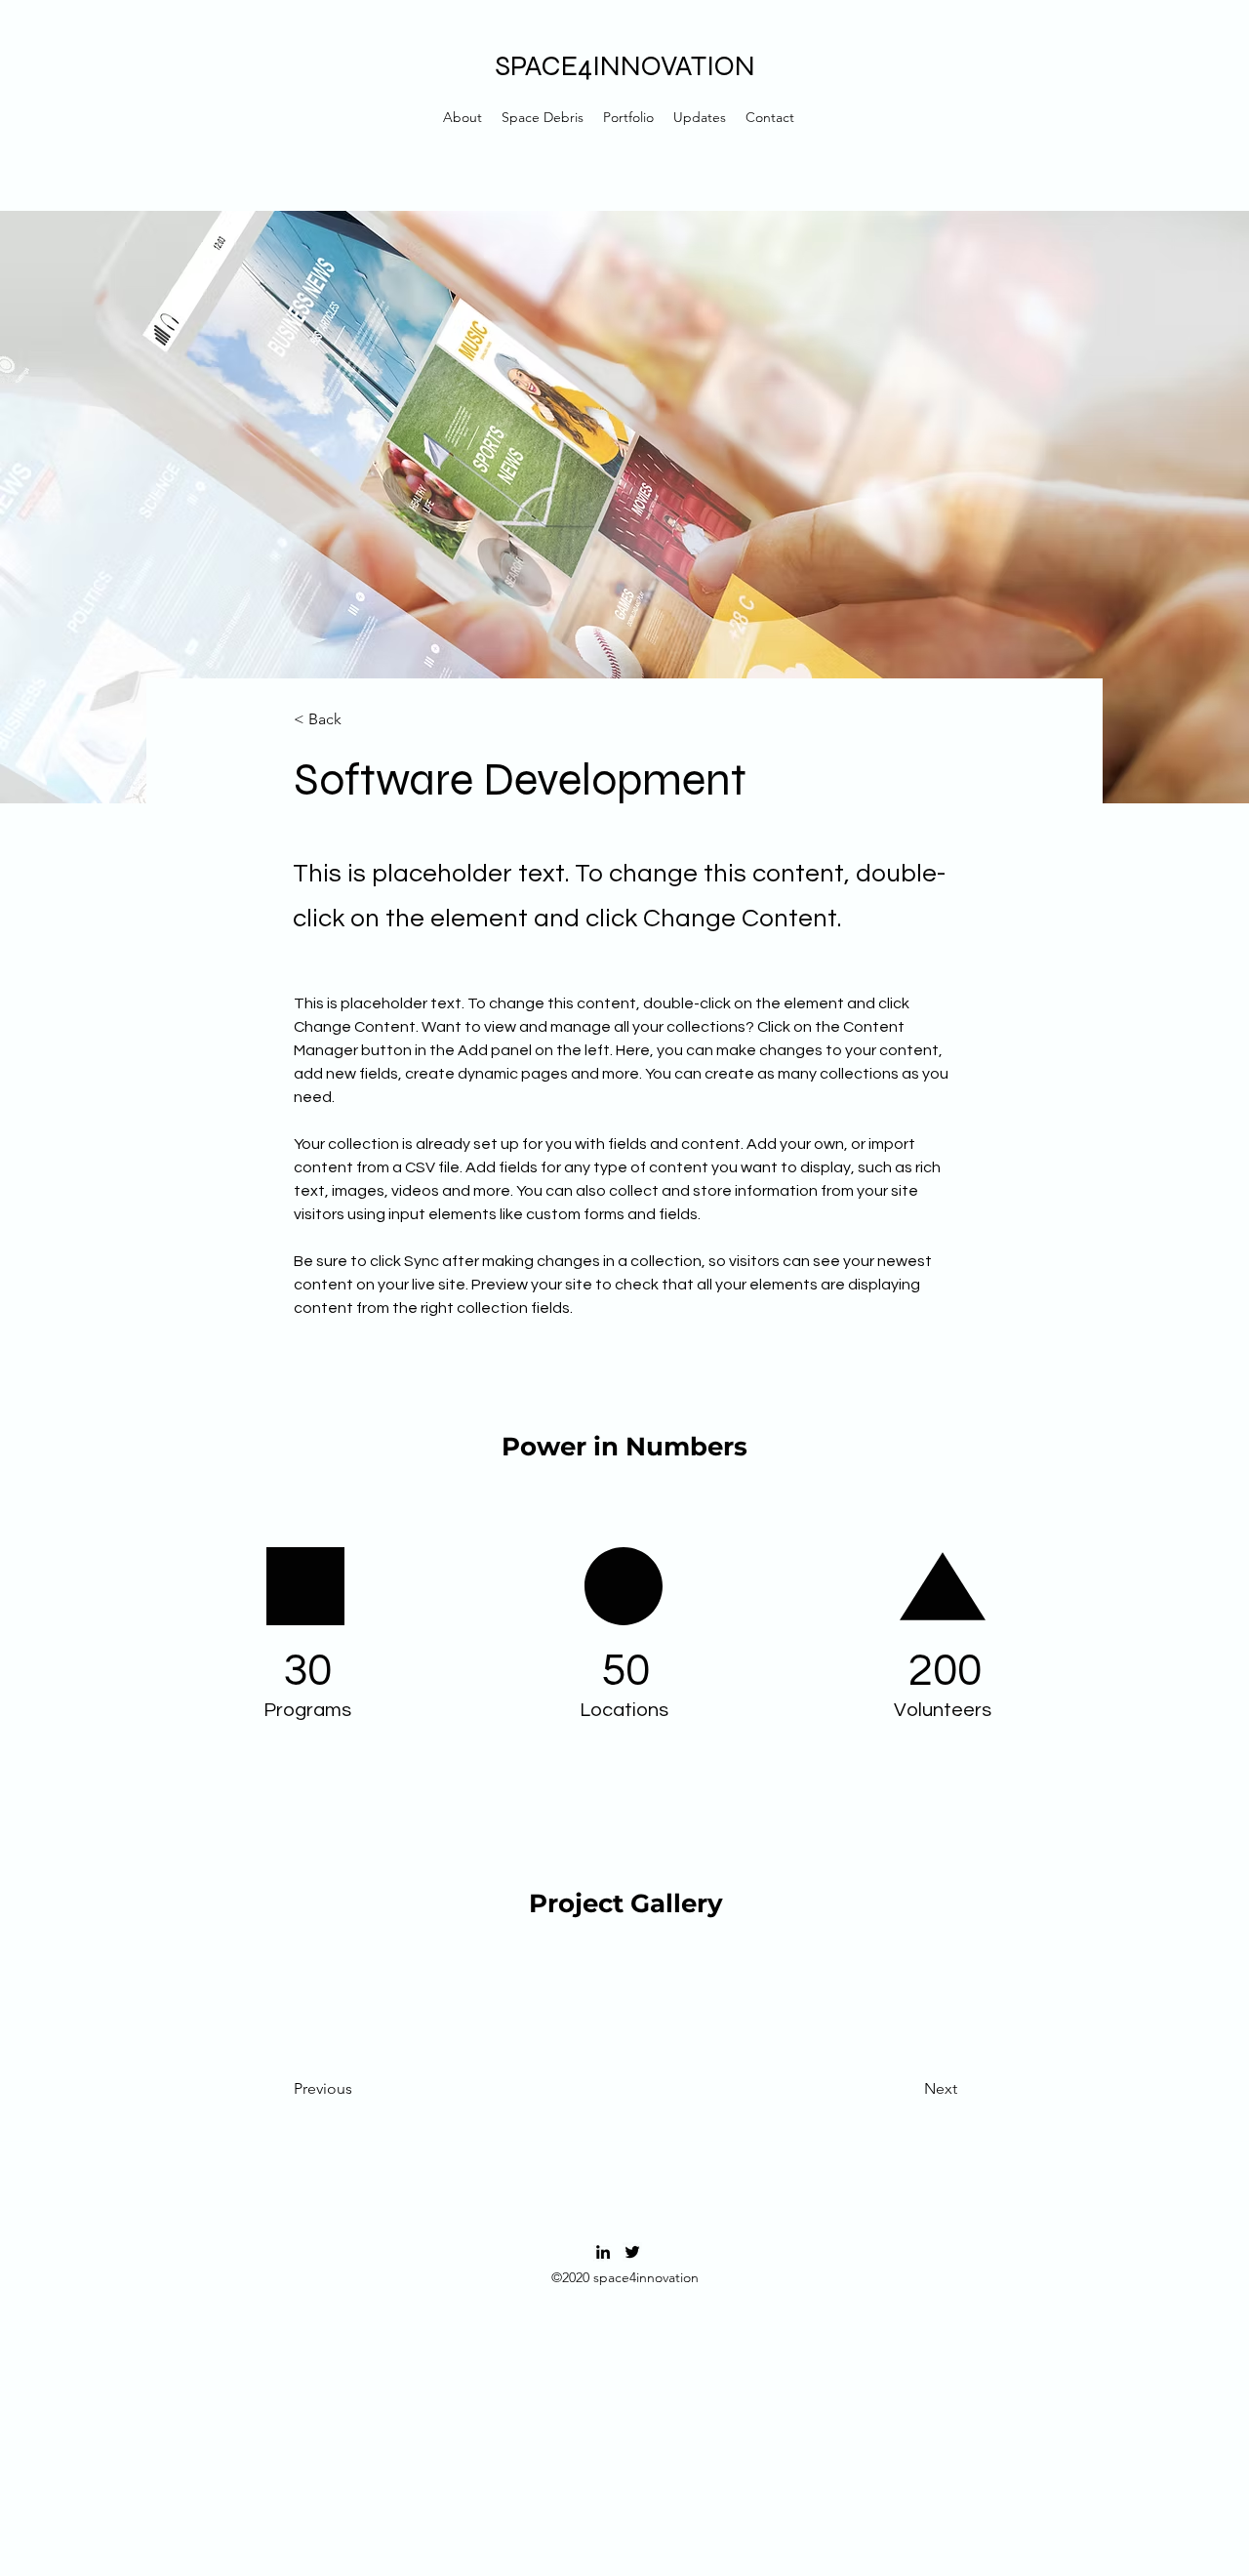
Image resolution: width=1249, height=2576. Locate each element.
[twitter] (632, 2252)
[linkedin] (603, 2252)
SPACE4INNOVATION (625, 66)
